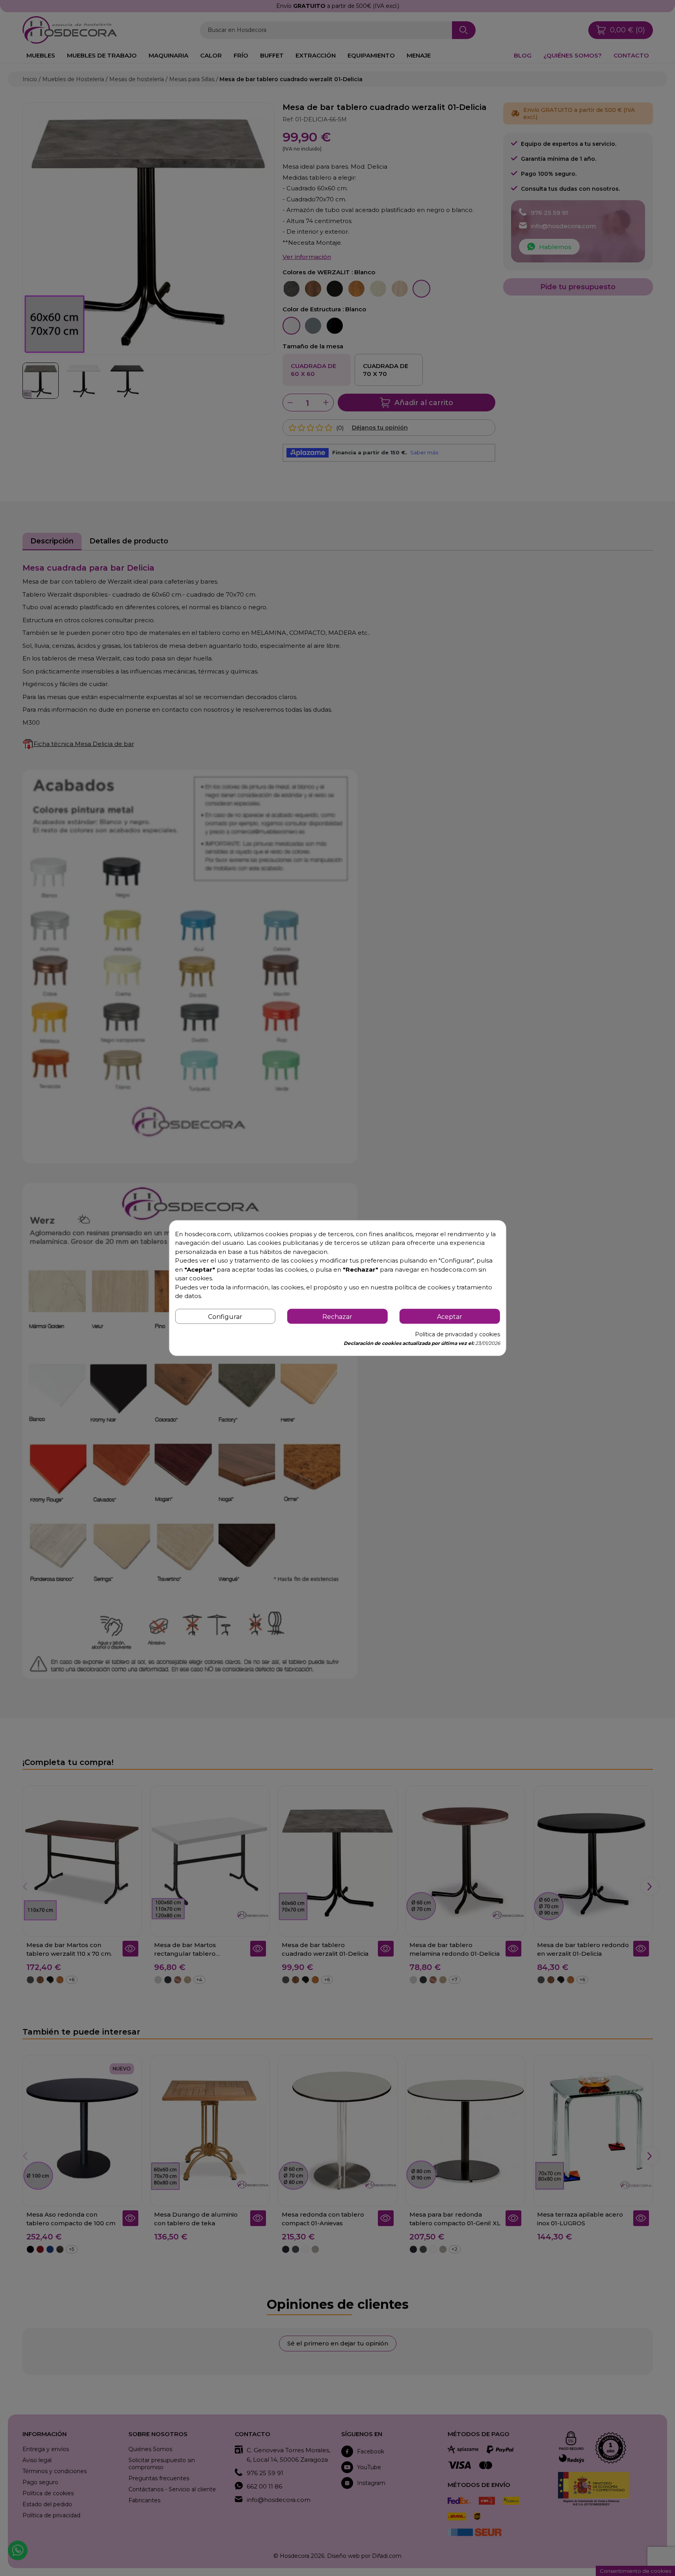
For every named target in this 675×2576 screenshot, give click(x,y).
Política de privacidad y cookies (457, 1334)
